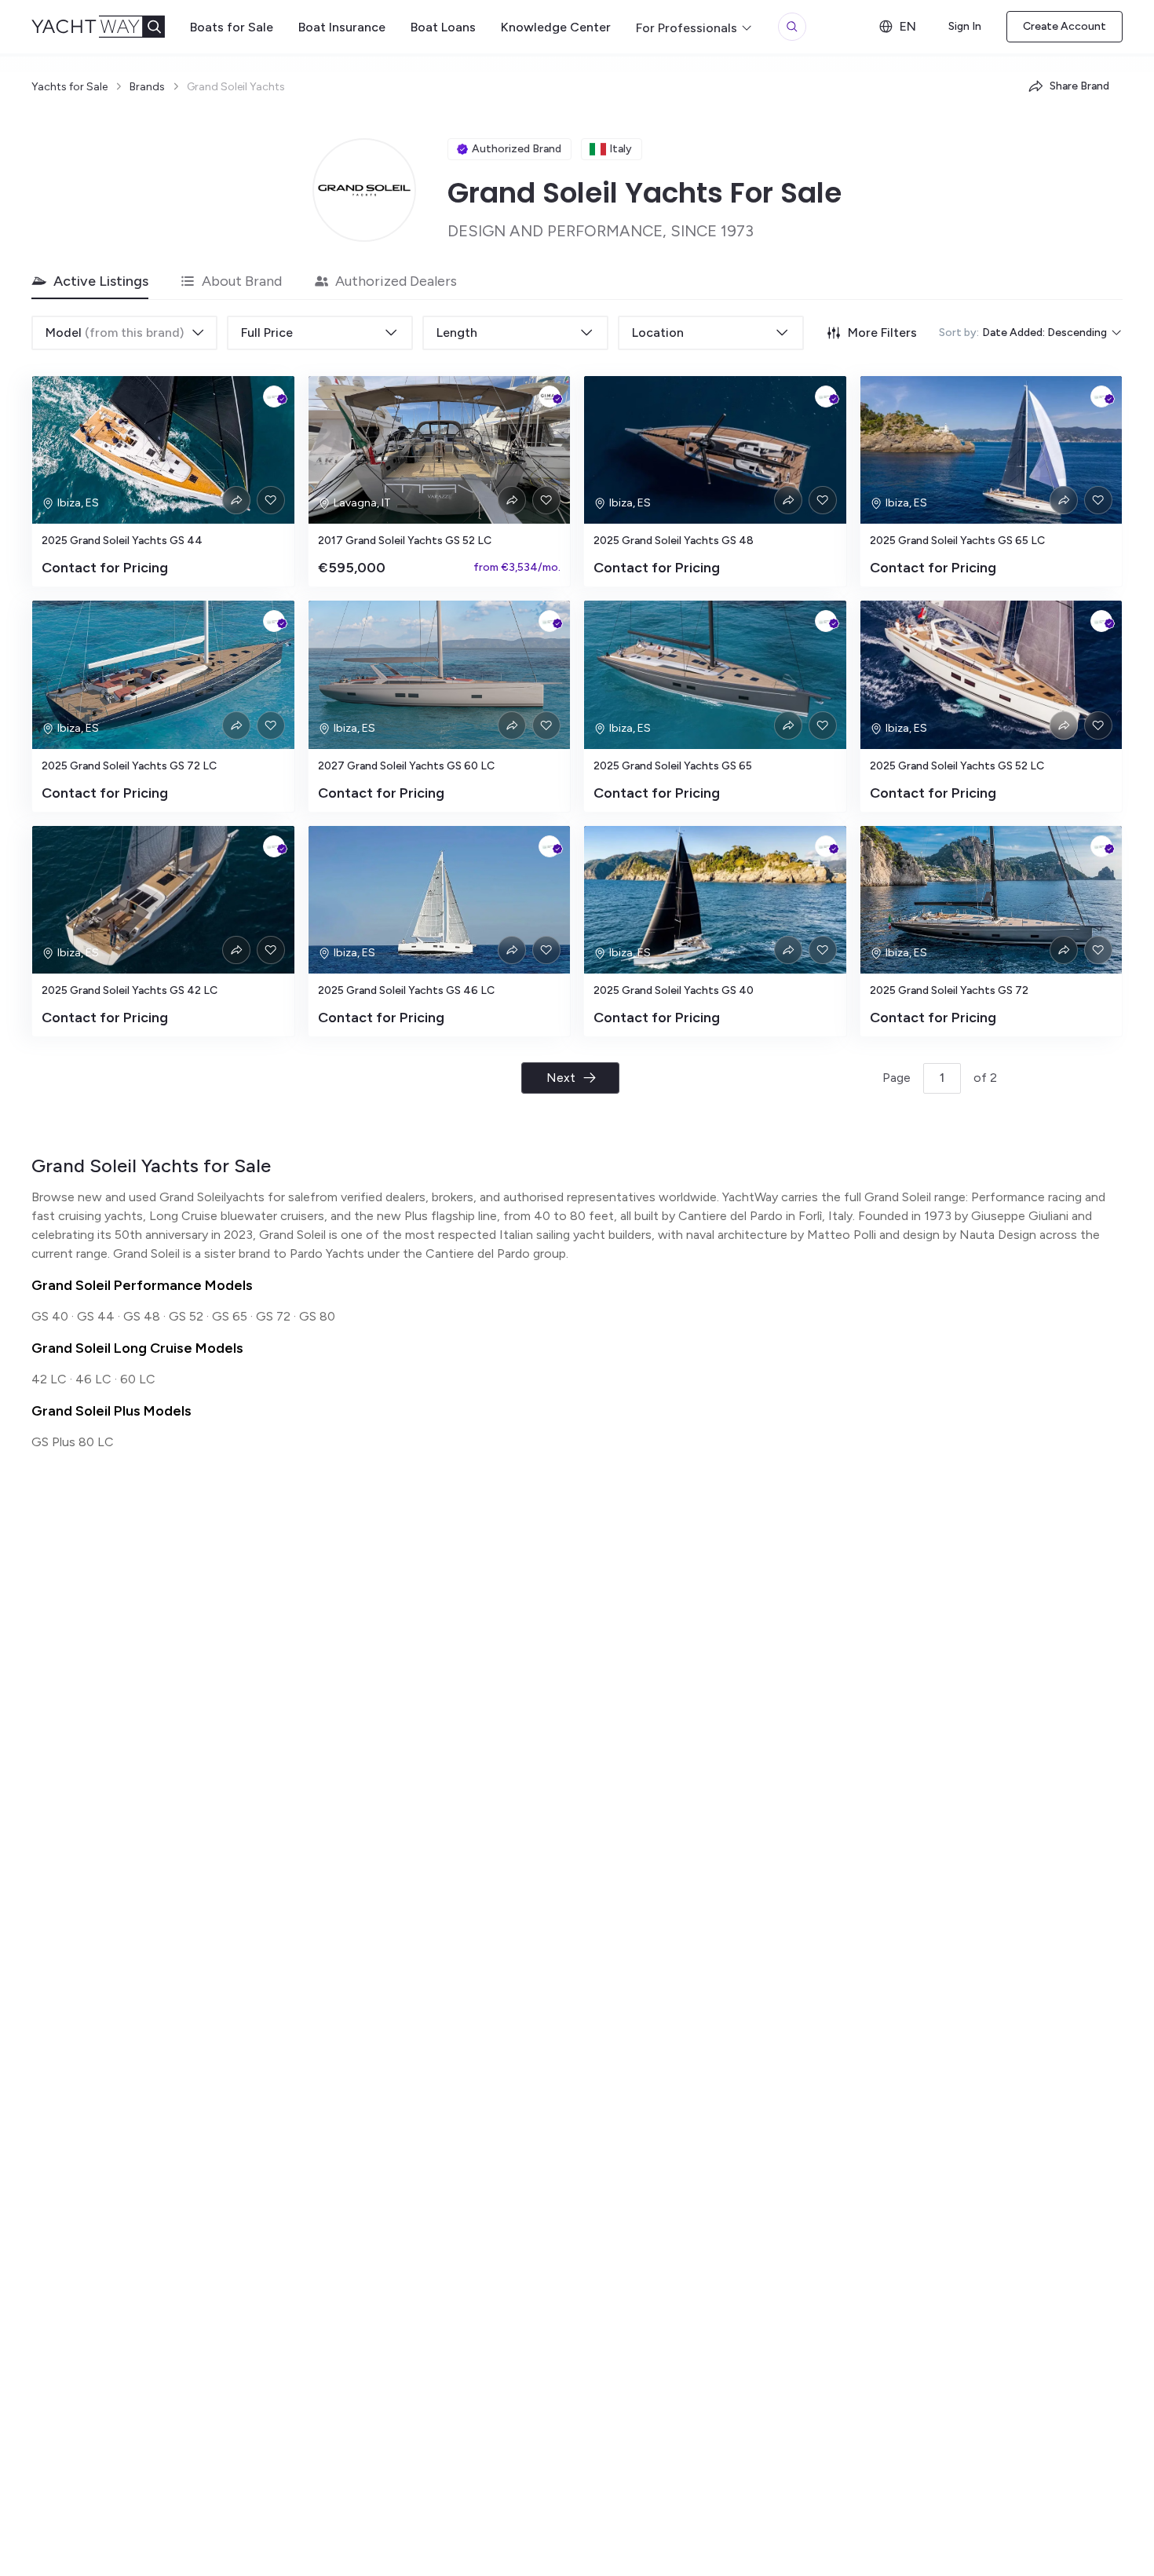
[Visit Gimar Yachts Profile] (550, 396)
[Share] (236, 500)
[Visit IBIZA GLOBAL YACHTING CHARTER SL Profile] (274, 396)
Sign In (965, 26)
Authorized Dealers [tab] (396, 281)
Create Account (1065, 26)
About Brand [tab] (242, 281)
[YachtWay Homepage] (111, 27)
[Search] (792, 27)
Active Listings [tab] (101, 281)
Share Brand (1079, 86)
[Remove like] (271, 500)
